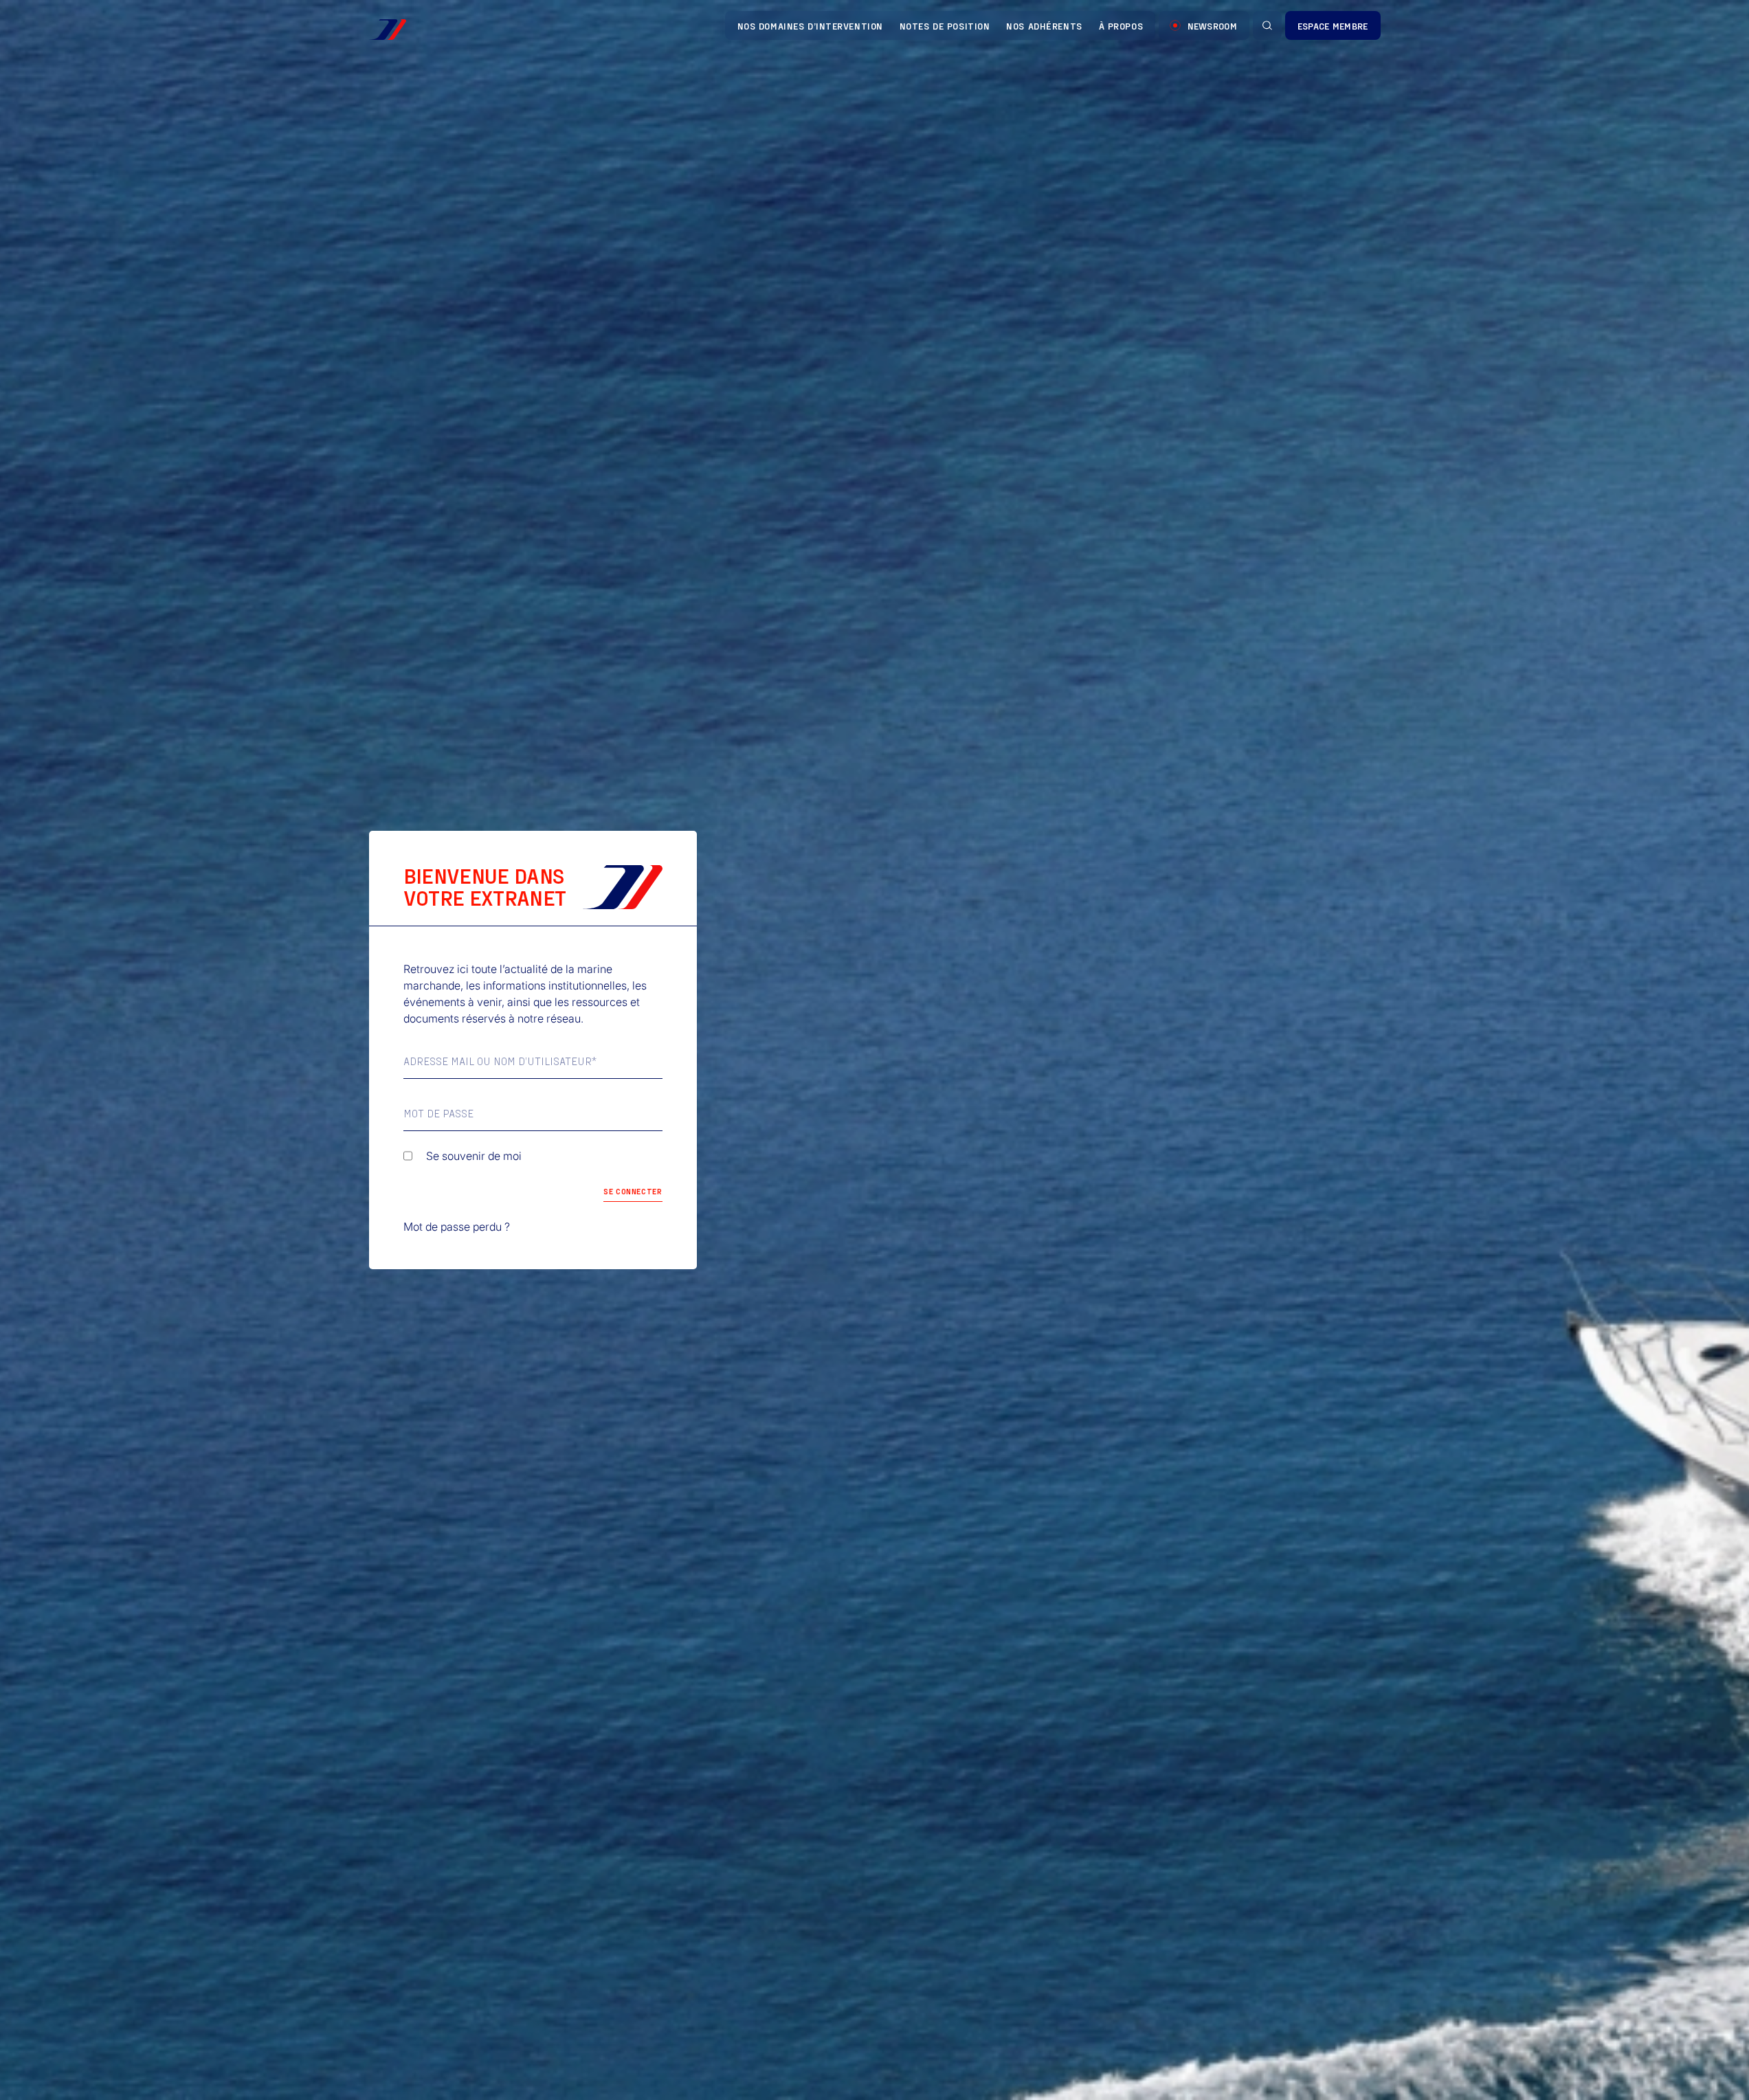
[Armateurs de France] (388, 30)
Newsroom (1212, 26)
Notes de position (945, 26)
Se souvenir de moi (474, 1156)
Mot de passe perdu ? (457, 1227)
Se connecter (633, 1191)
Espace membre (1333, 26)
